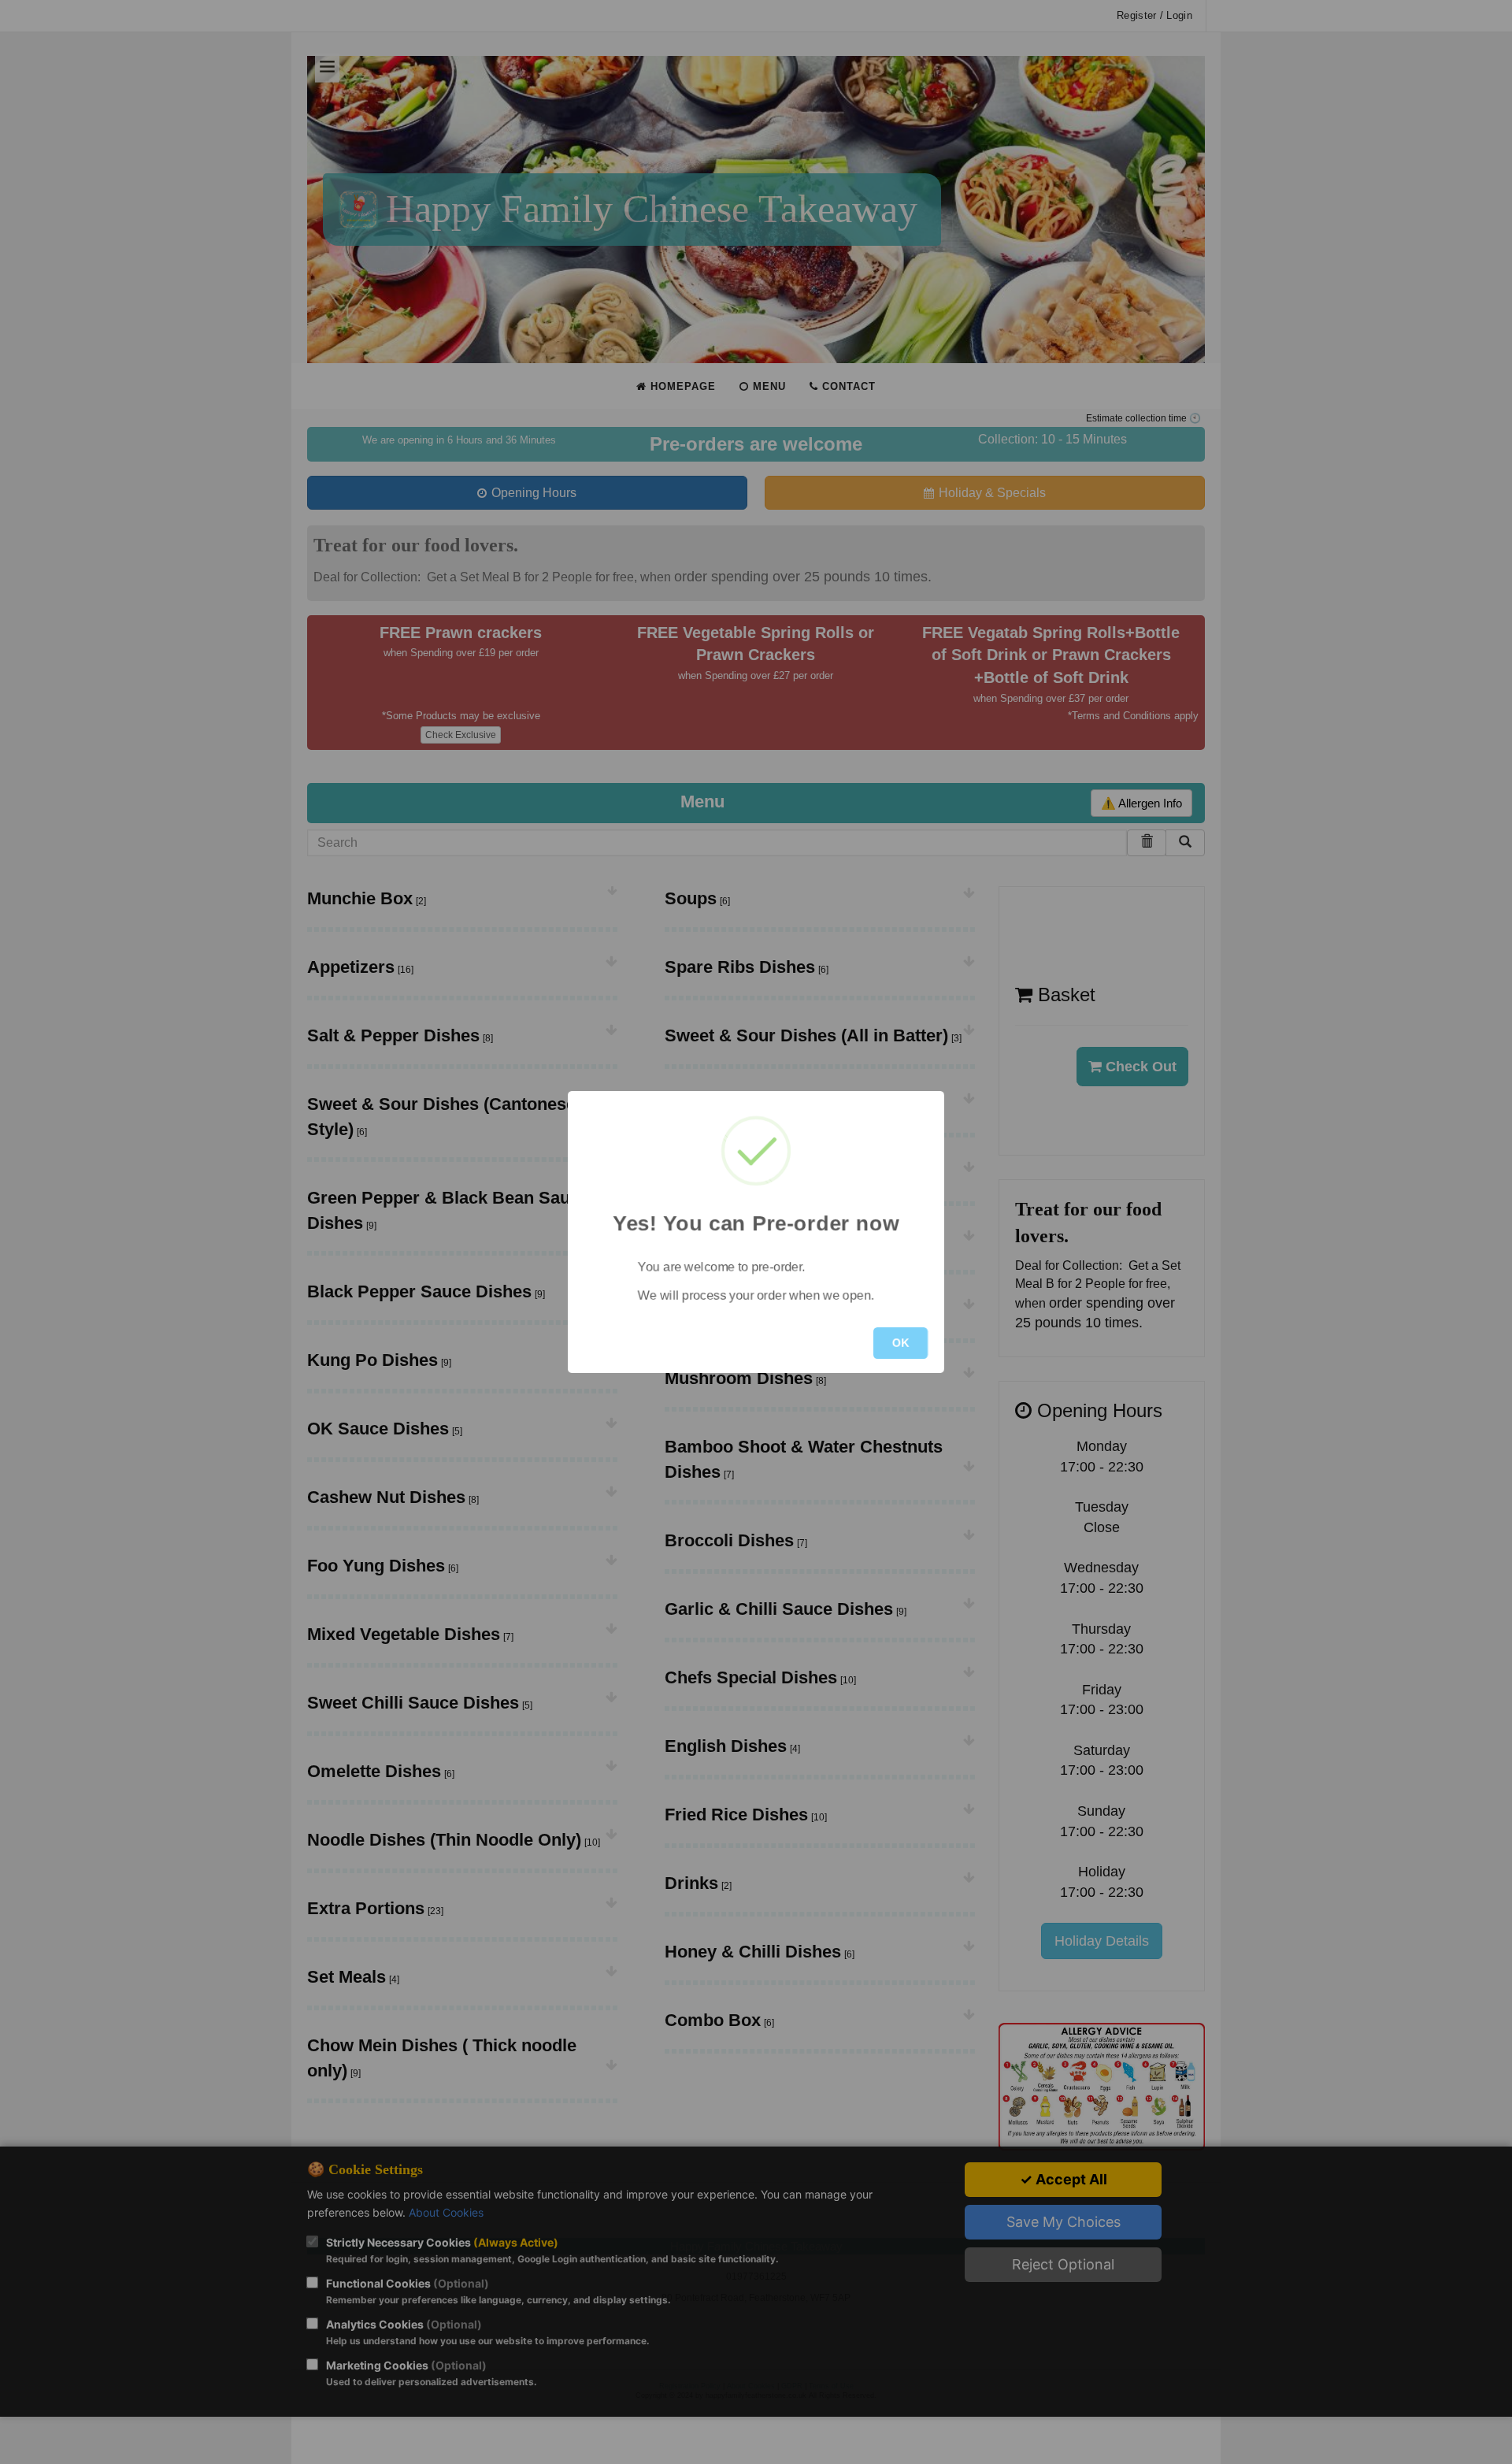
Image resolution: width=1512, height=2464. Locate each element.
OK (901, 1343)
